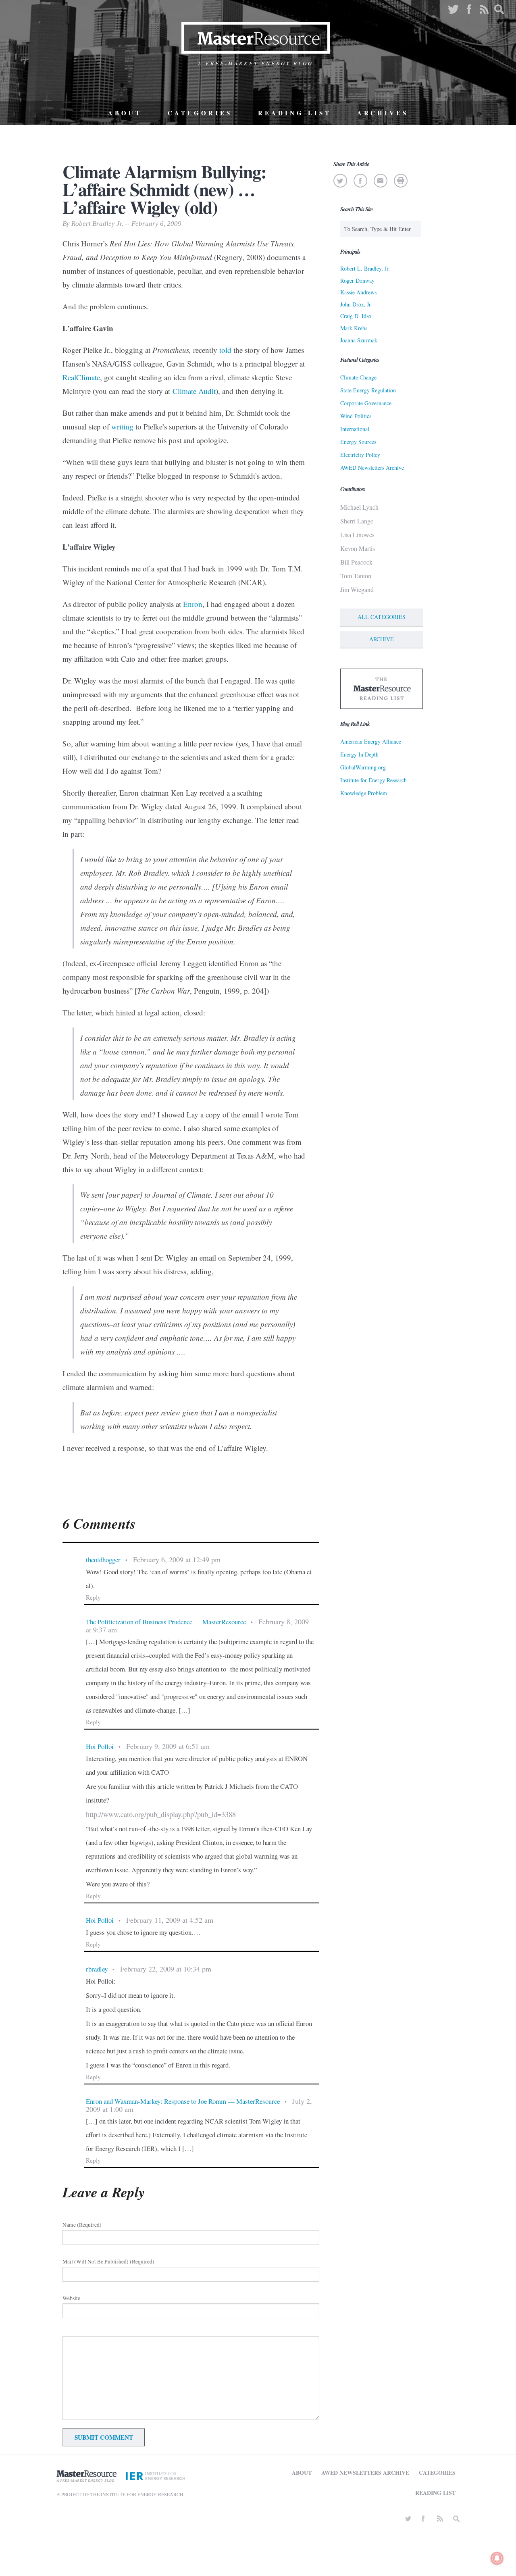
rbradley (97, 1969)
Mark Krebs (354, 328)
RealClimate (81, 377)
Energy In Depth (359, 754)
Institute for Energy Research (373, 780)
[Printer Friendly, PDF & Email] (401, 181)
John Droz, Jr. (356, 304)
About (125, 113)
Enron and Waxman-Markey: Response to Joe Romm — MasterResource (183, 2101)
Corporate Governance (366, 403)
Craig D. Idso (356, 316)
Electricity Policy (360, 455)
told (225, 350)
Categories (200, 113)
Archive (382, 639)
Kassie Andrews (358, 292)
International (355, 429)
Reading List (295, 113)
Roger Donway (357, 280)
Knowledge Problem (364, 793)
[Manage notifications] (497, 2558)
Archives (383, 113)
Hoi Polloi (100, 1746)
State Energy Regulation (368, 390)
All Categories (382, 617)
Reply (93, 1597)
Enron (193, 604)
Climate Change (358, 377)
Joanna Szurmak (359, 340)
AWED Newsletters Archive (372, 468)
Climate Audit (194, 391)
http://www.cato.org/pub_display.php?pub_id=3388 (161, 1814)
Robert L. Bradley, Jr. (365, 268)
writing (122, 426)
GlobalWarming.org (363, 767)
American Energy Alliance (371, 741)
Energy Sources (358, 442)
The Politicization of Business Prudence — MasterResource (166, 1622)
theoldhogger (103, 1560)
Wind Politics (356, 416)
